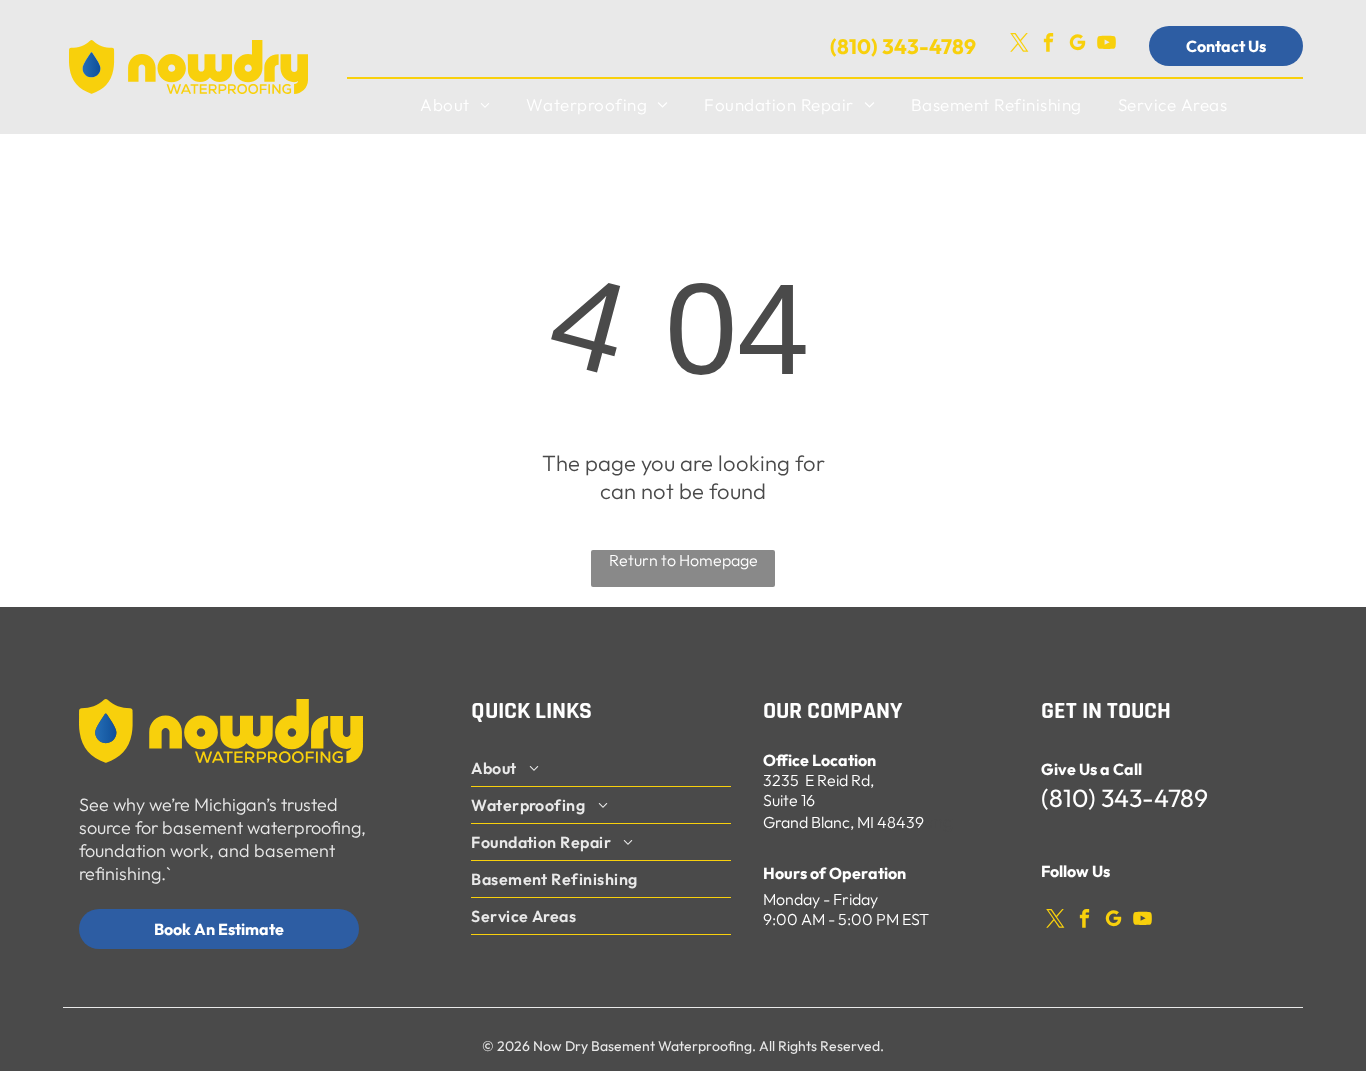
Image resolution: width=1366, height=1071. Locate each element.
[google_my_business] (1077, 45)
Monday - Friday (820, 899)
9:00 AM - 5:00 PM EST (846, 919)
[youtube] (1106, 45)
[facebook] (1048, 45)
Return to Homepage (683, 560)
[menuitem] (455, 104)
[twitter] (1019, 45)
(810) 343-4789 (903, 46)
